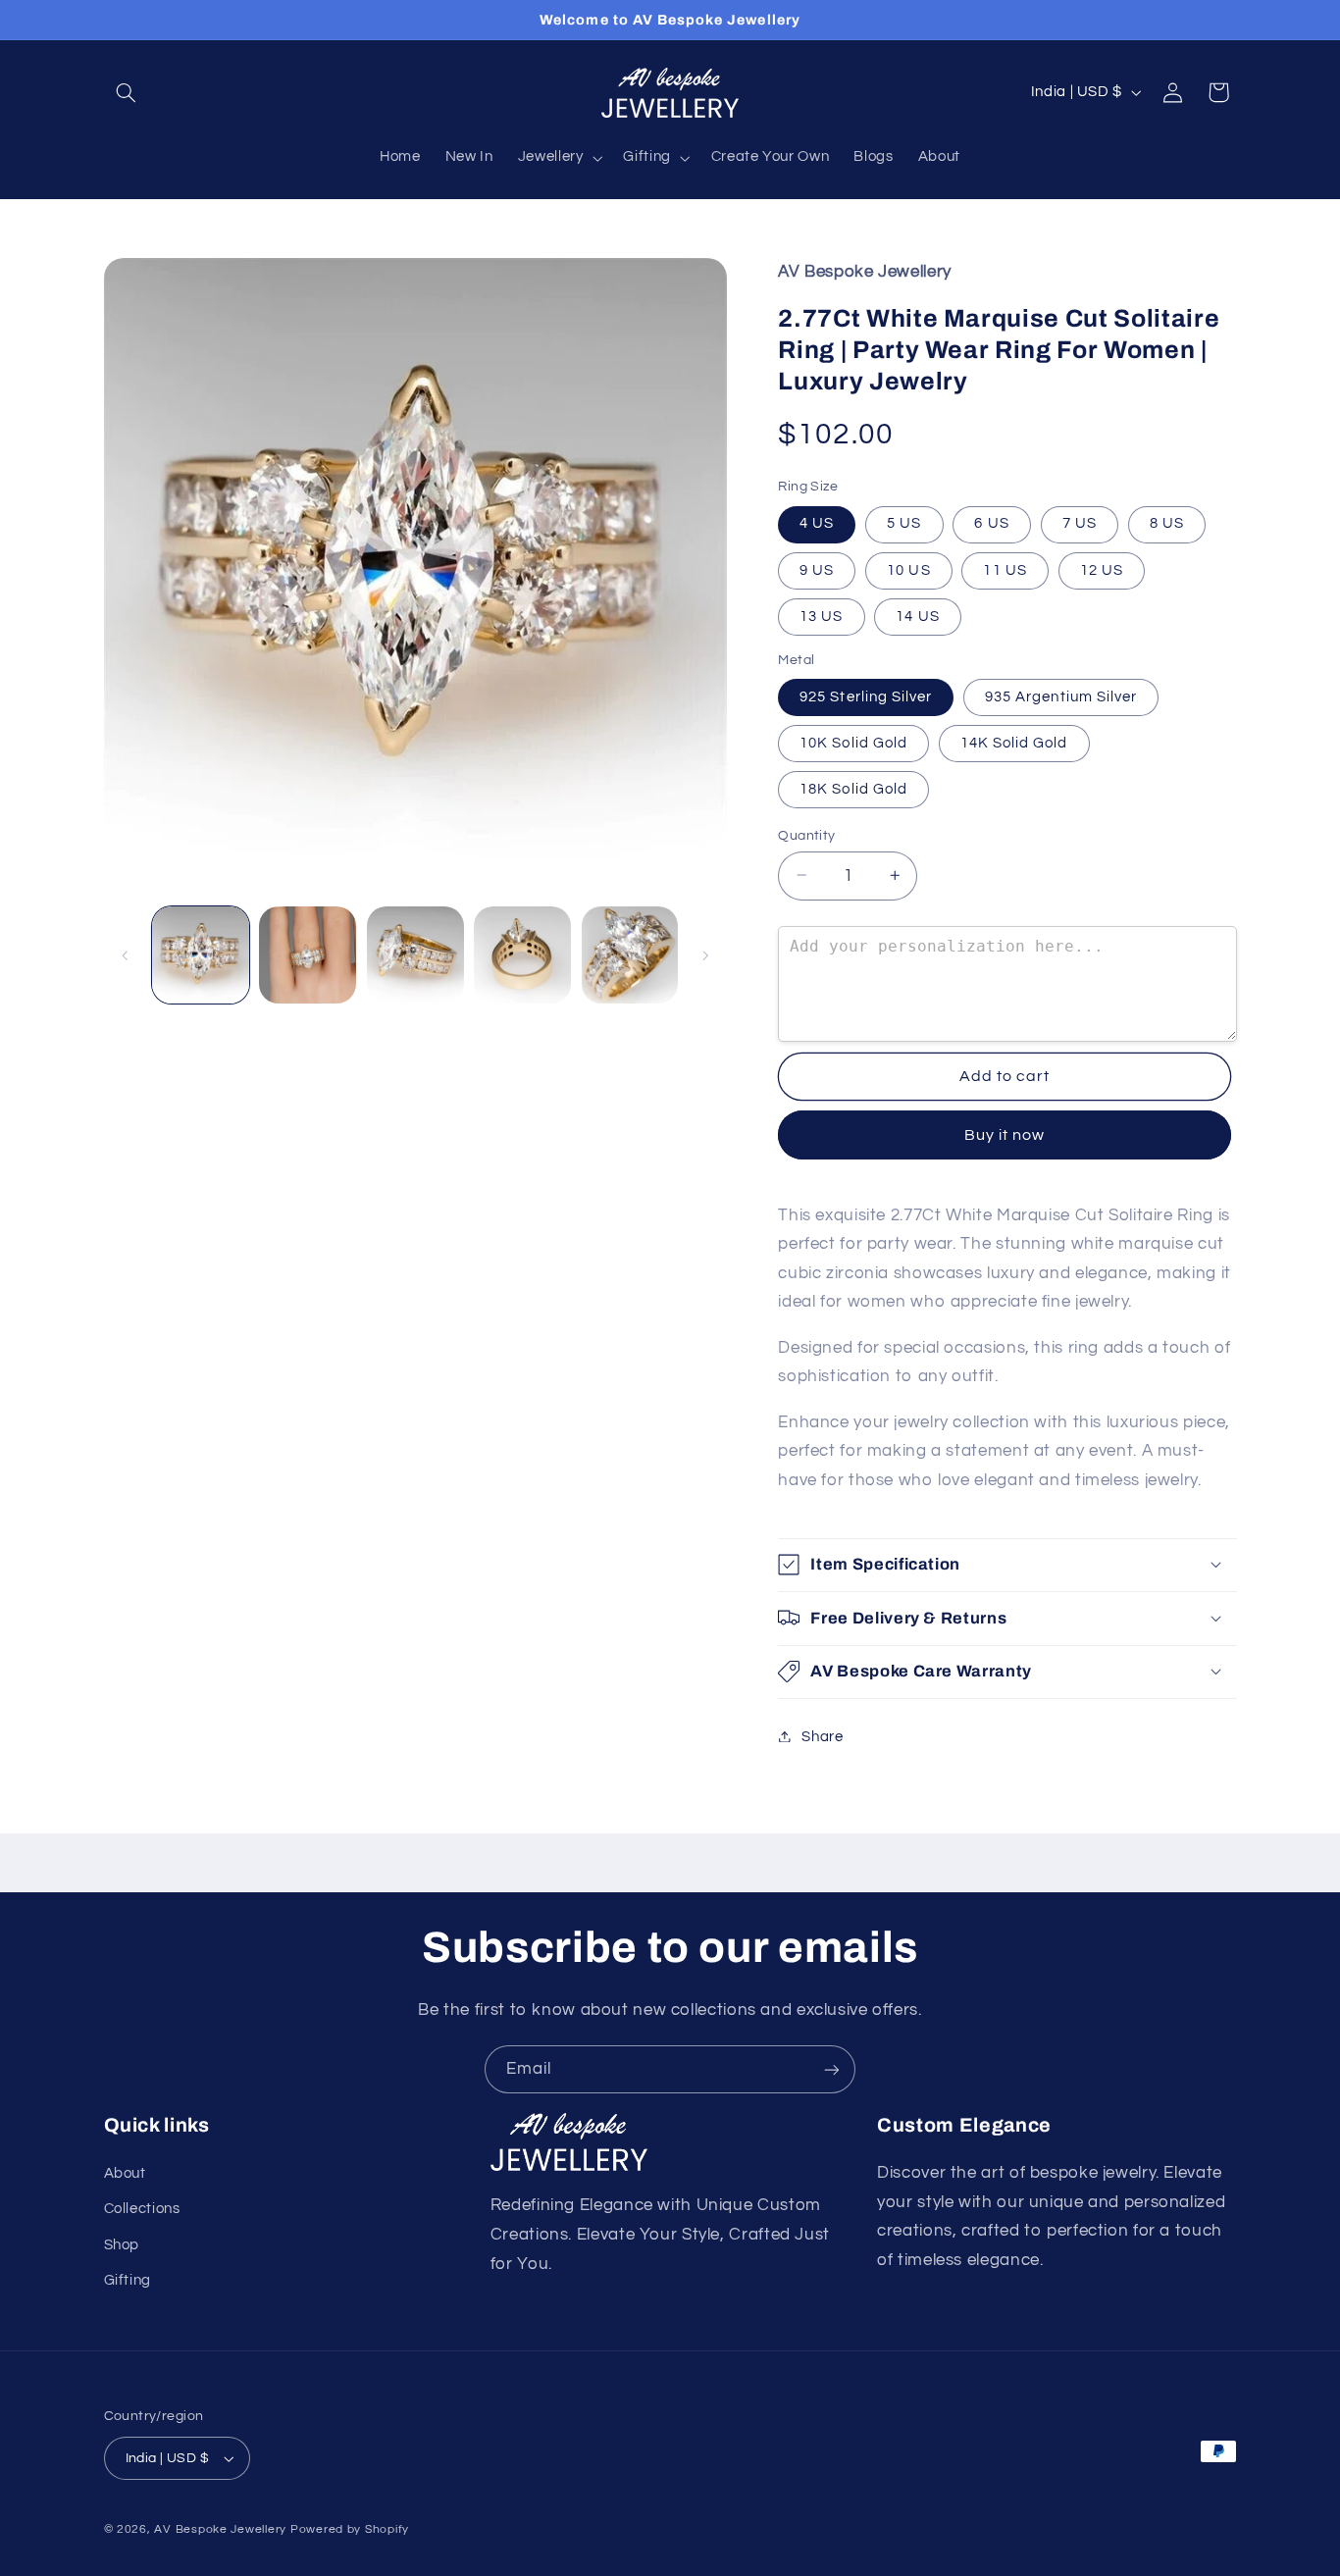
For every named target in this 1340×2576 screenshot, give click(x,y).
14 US (917, 616)
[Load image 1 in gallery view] (201, 955)
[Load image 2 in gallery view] (308, 955)
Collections (142, 2209)
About (125, 2173)
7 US (1080, 523)
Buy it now (1005, 1134)
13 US (821, 616)
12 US (1102, 569)
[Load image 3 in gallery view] (415, 955)
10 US (908, 569)
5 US (904, 523)
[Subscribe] (832, 2069)
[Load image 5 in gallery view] (630, 955)
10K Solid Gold (853, 742)
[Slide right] (705, 955)
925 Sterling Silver (866, 696)
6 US (991, 523)
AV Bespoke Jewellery (220, 2529)
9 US (817, 569)
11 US (1005, 569)
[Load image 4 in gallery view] (522, 955)
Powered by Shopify (350, 2529)
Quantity (806, 835)
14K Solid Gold (1014, 742)
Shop (122, 2245)
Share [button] (822, 1736)
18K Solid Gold (853, 788)
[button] (127, 92)
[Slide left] (126, 955)
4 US (817, 523)
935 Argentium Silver (1061, 696)
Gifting (128, 2280)
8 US (1167, 523)
